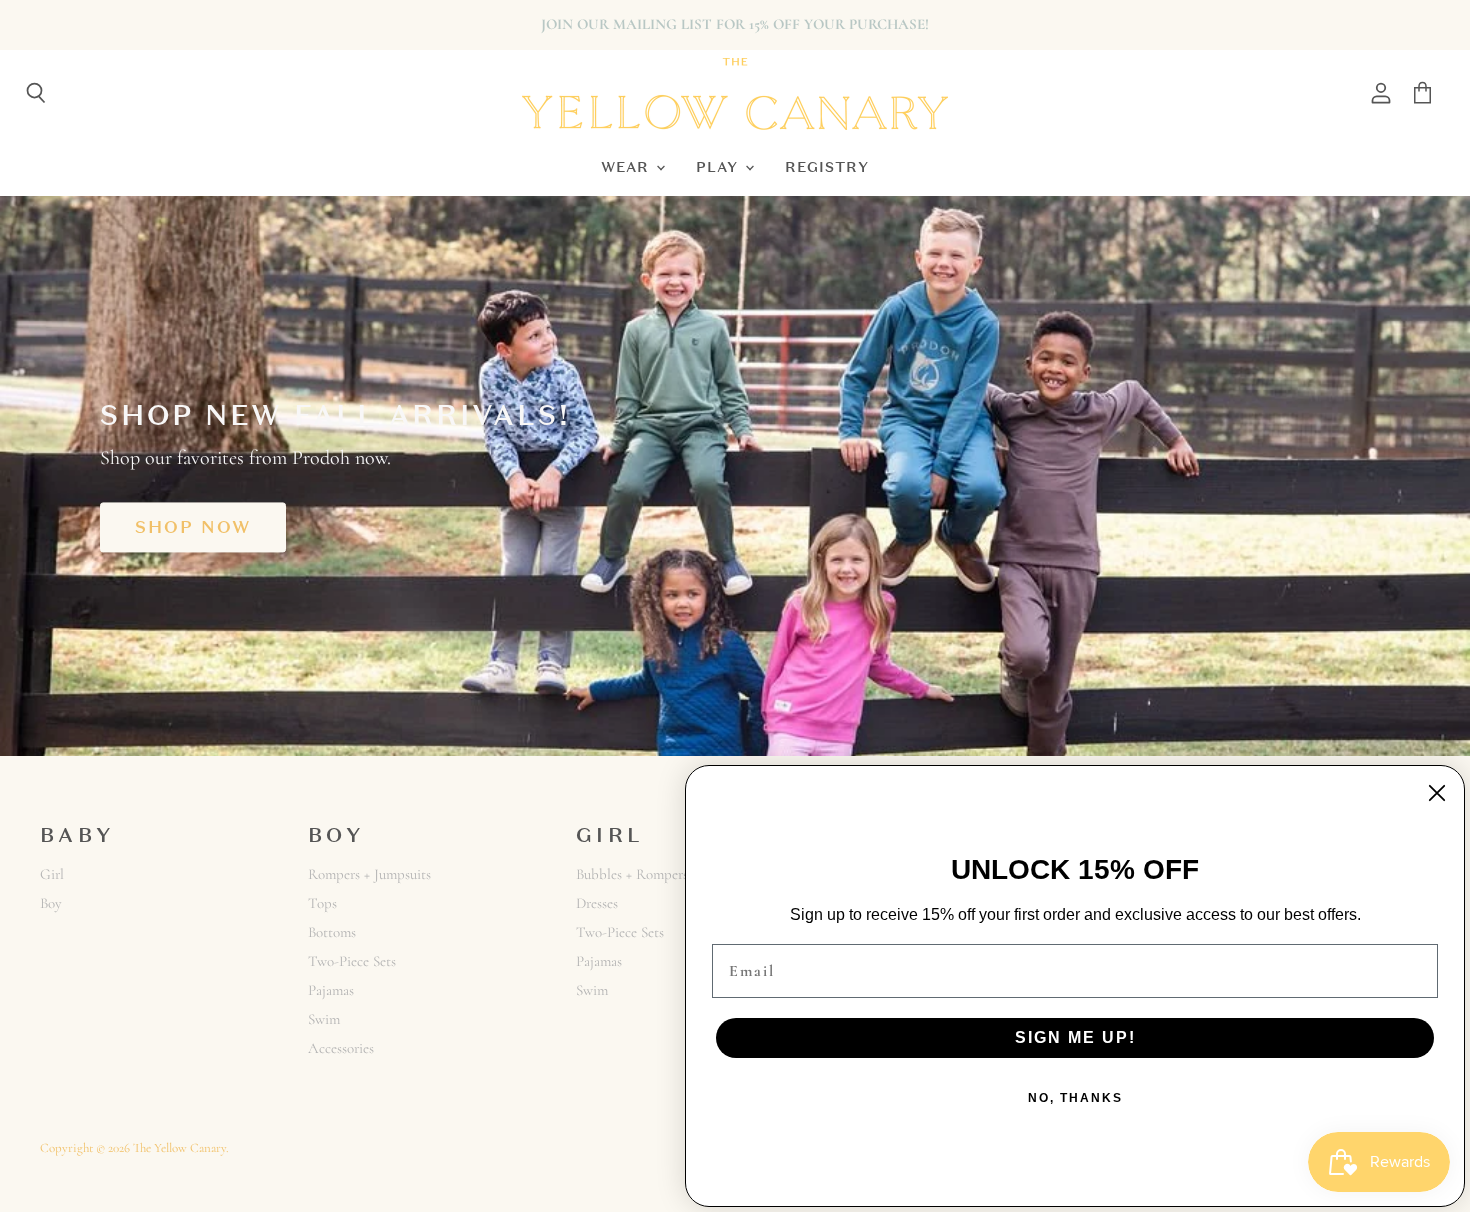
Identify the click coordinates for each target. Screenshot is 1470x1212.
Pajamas (331, 990)
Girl (52, 874)
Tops (322, 903)
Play (719, 166)
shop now (193, 527)
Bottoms (332, 932)
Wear (627, 166)
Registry (827, 166)
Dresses (597, 903)
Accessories (341, 1048)
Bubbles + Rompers (632, 874)
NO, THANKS (1075, 1098)
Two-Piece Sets (352, 961)
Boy (51, 903)
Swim (324, 1019)
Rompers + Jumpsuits (369, 874)
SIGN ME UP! (1075, 1037)
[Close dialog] (1437, 793)
